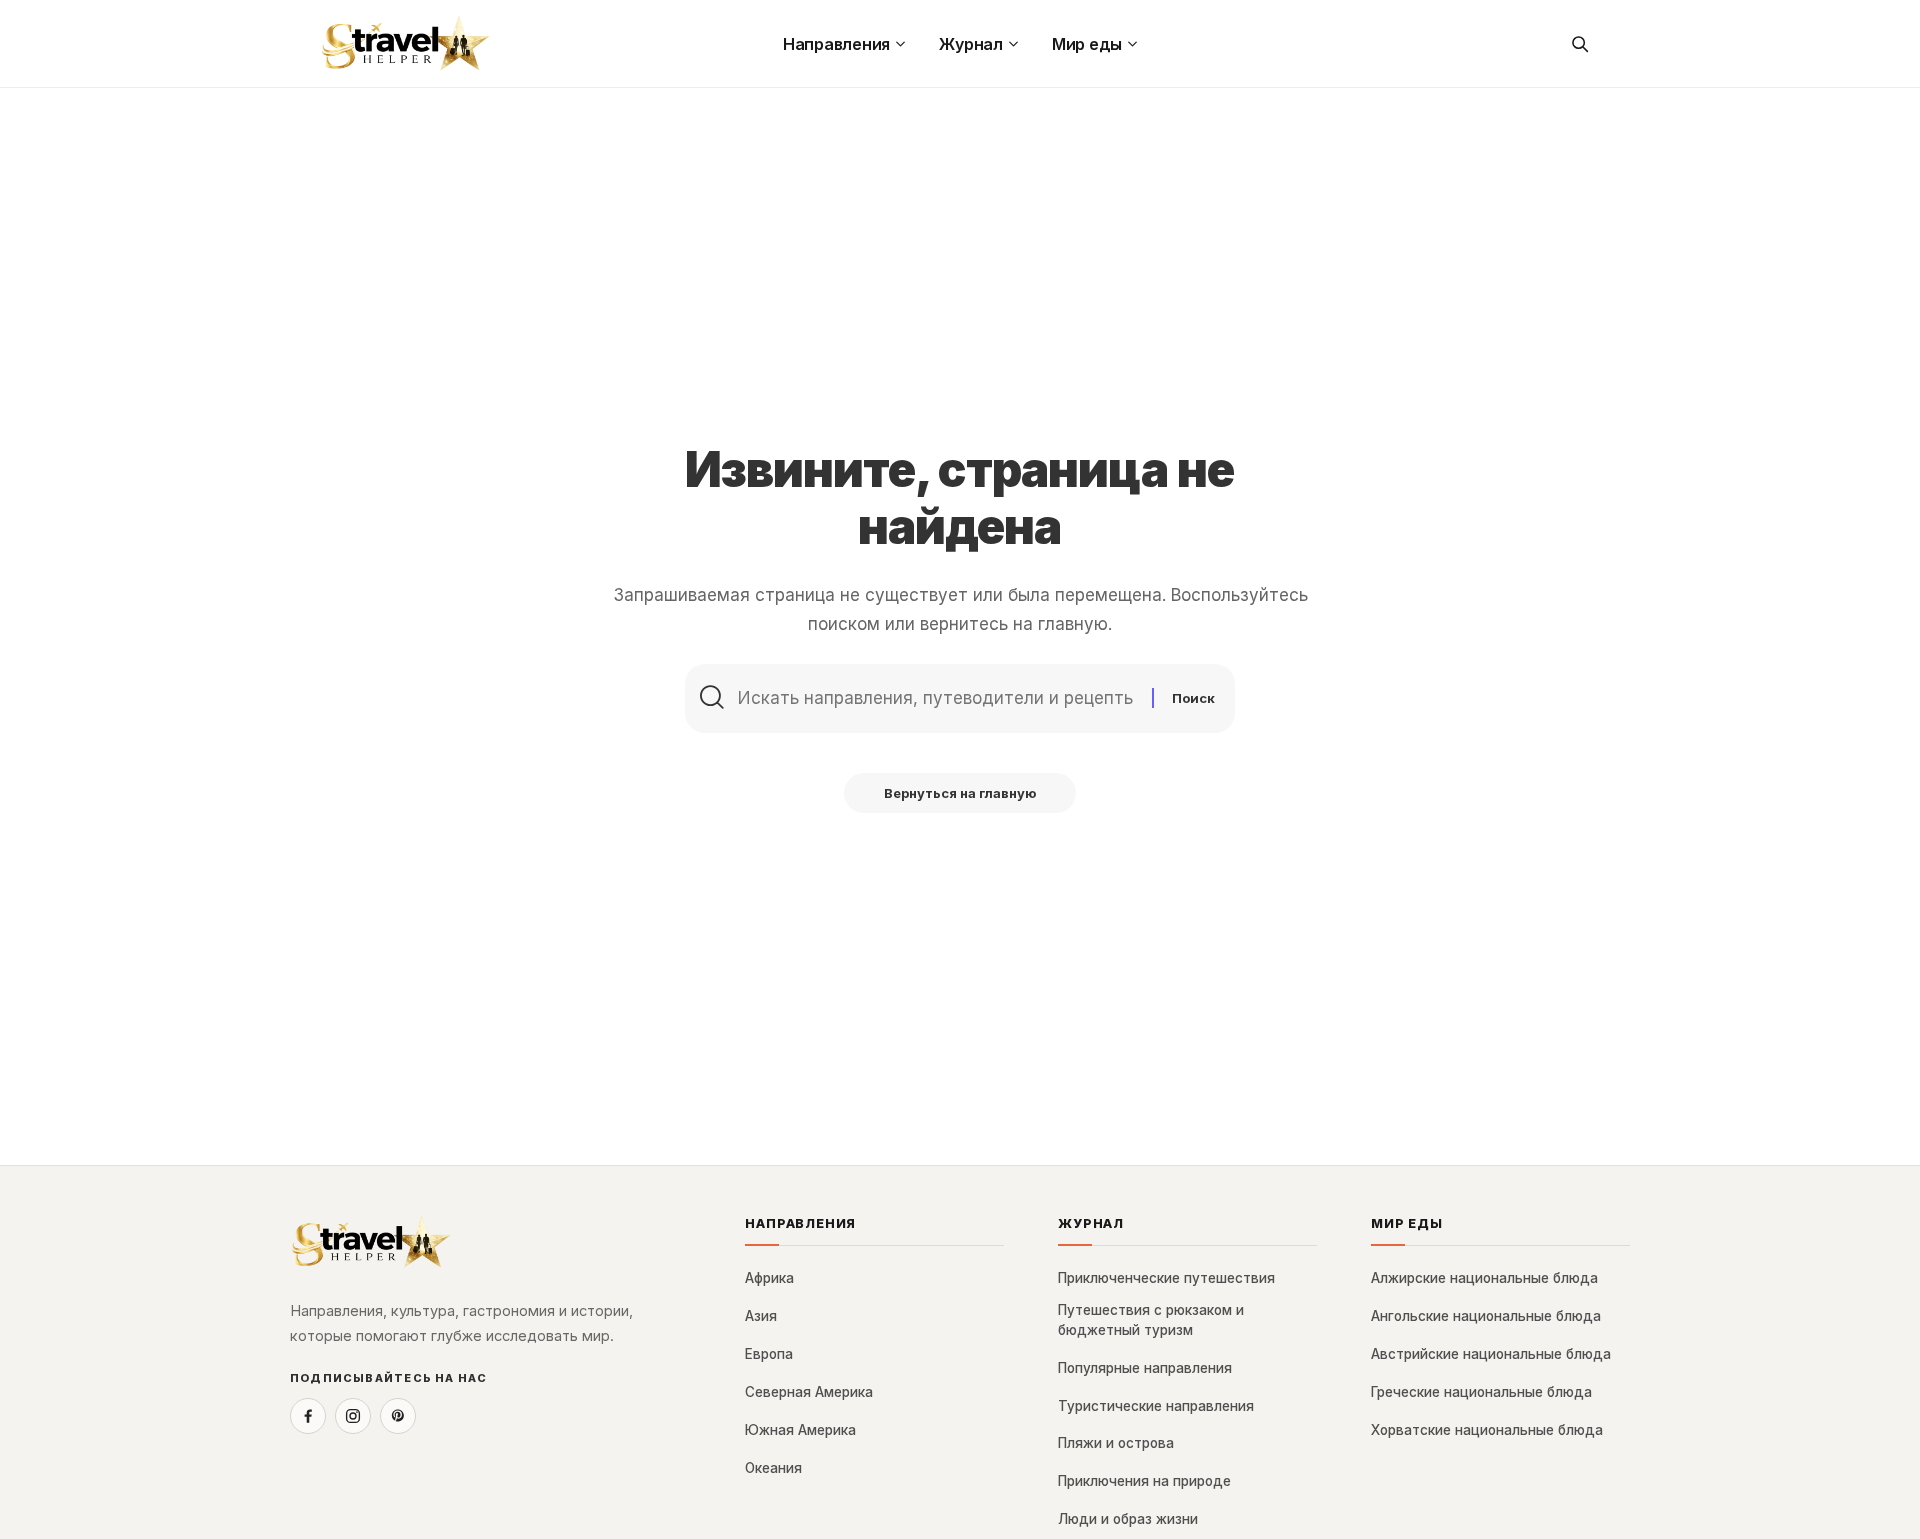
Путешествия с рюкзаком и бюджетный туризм (1151, 1320)
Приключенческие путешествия (1166, 1278)
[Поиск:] (937, 698)
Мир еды (1407, 1223)
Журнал (1091, 1223)
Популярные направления (1145, 1368)
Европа (769, 1354)
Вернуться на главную (960, 793)
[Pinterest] (398, 1416)
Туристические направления (1156, 1406)
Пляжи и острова (1116, 1443)
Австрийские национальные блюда (1491, 1354)
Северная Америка (809, 1392)
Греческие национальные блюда (1481, 1392)
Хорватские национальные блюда (1487, 1430)
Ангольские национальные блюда (1486, 1316)
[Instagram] (353, 1416)
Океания (773, 1468)
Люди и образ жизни (1128, 1519)
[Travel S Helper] (406, 43)
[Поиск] (1579, 44)
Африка (769, 1278)
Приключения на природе (1144, 1481)
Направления (800, 1223)
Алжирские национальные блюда (1484, 1278)
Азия (761, 1316)
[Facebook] (308, 1416)
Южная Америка (800, 1430)
